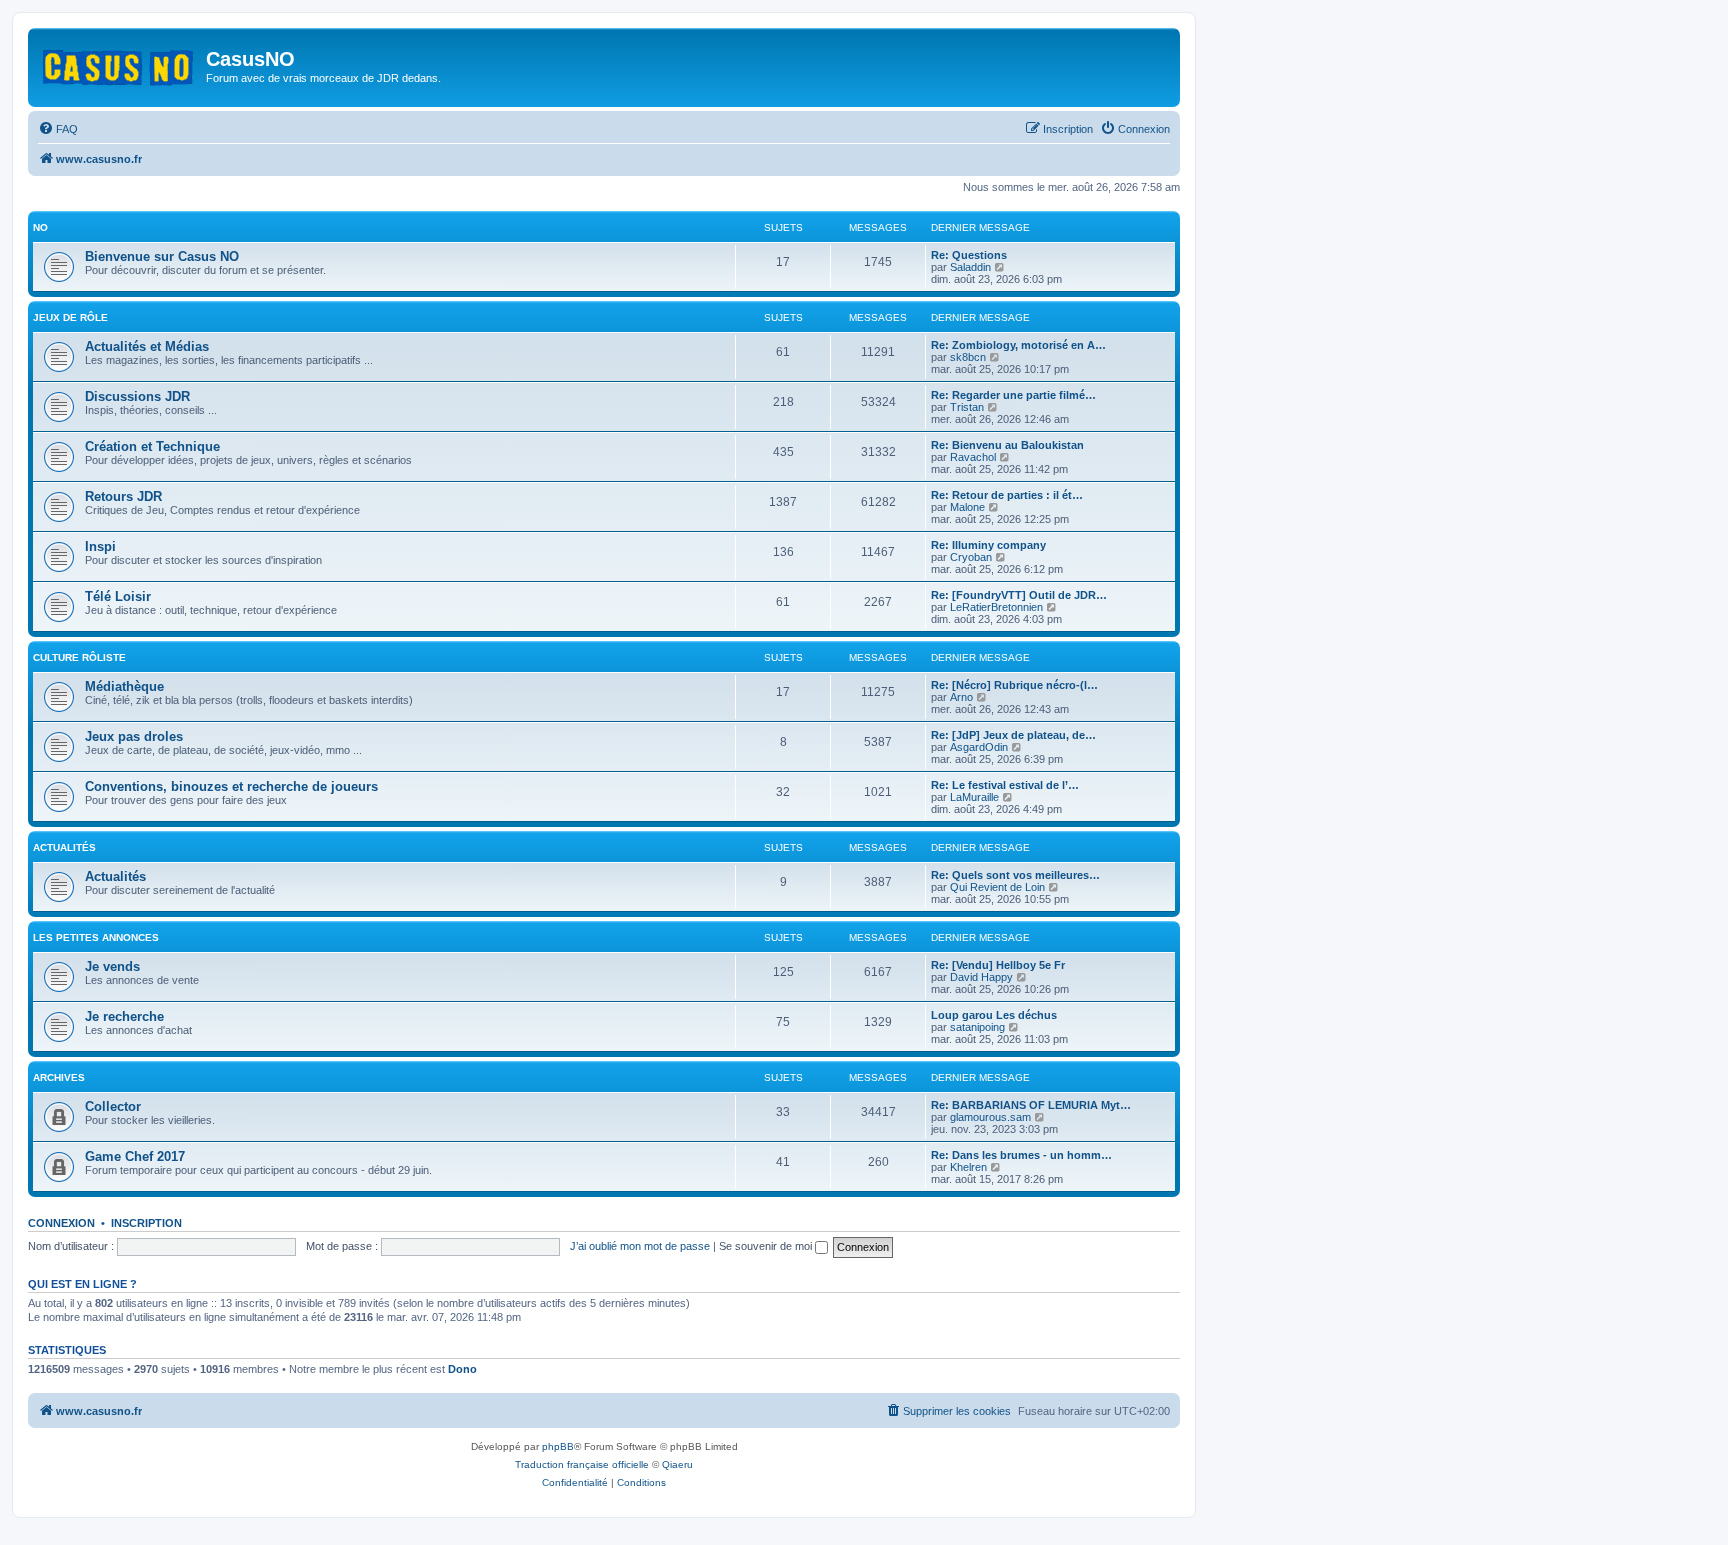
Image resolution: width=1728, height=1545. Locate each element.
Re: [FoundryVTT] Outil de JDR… (1019, 595)
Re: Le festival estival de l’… (1005, 785)
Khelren (968, 1167)
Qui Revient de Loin (997, 887)
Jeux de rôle (70, 317)
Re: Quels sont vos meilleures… (1015, 875)
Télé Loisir (118, 596)
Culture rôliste (79, 657)
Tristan (967, 407)
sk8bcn (968, 357)
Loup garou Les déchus (994, 1015)
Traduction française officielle (582, 1464)
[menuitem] (58, 129)
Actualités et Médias (147, 346)
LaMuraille (974, 797)
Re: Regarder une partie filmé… (1013, 395)
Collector (113, 1106)
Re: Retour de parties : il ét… (1007, 495)
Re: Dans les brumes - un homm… (1021, 1155)
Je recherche (124, 1016)
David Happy (981, 977)
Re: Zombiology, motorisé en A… (1018, 345)
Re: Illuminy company (988, 545)
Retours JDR (123, 496)
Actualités (64, 847)
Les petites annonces (96, 937)
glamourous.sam (990, 1117)
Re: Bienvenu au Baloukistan (1007, 445)
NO (40, 227)
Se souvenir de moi (767, 1246)
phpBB (558, 1446)
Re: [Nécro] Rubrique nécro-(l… (1014, 685)
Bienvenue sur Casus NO (162, 256)
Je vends (112, 966)
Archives (59, 1077)
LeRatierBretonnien (996, 607)
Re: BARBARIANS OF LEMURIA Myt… (1031, 1105)
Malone (967, 507)
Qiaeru (677, 1464)
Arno (961, 697)
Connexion (61, 1223)
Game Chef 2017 (135, 1156)
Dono (462, 1369)
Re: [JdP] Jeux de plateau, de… (1013, 735)
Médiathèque (124, 686)
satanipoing (977, 1027)
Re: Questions (969, 255)
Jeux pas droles (134, 736)
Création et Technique (152, 446)
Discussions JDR (137, 396)
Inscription (146, 1223)
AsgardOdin (979, 747)
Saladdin (970, 267)
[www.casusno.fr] (119, 64)
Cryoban (971, 557)
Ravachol (973, 457)
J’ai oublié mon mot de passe (640, 1246)
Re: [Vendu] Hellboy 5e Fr (998, 965)
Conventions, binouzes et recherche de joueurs (231, 786)
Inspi (100, 546)
